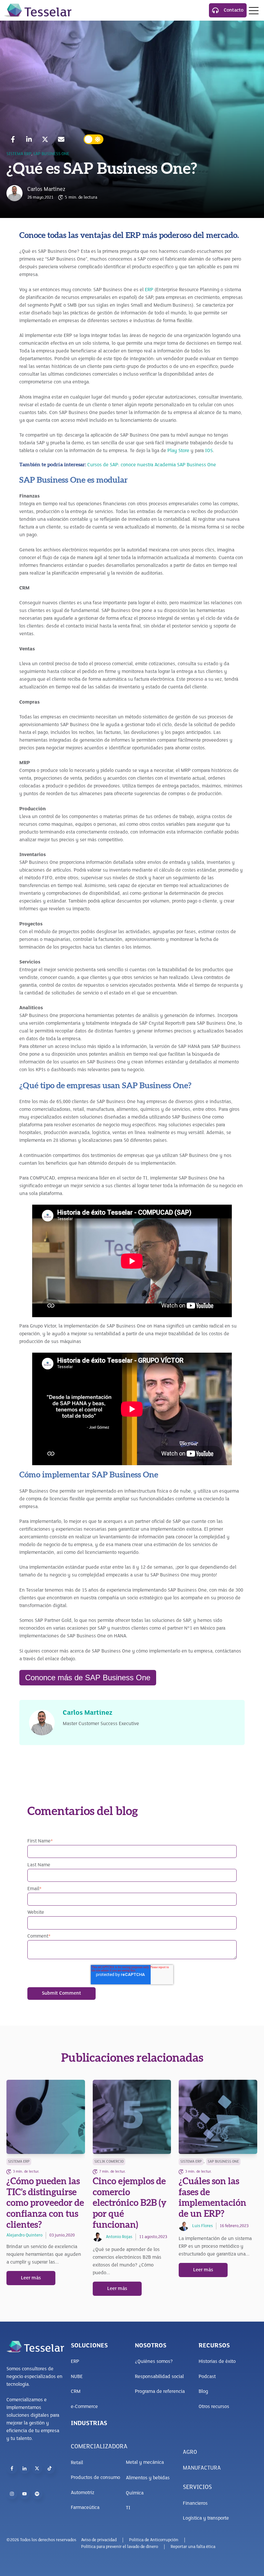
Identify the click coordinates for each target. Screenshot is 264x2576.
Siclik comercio (109, 2162)
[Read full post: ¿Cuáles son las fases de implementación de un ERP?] (218, 2117)
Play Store (178, 451)
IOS (209, 451)
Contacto (234, 10)
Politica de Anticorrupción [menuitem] (154, 2540)
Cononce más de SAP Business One (88, 1678)
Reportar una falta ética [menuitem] (193, 2547)
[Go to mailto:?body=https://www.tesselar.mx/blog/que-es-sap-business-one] (61, 139)
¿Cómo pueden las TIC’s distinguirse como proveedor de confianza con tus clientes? (45, 2203)
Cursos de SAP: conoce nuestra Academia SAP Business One (152, 465)
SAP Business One (51, 154)
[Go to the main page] (38, 10)
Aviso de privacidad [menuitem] (99, 2540)
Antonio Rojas (119, 2237)
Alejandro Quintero (24, 2235)
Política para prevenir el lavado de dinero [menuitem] (120, 2547)
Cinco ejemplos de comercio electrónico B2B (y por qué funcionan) (130, 2203)
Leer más (31, 2278)
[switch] (94, 139)
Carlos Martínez (46, 190)
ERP (149, 290)
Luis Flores (203, 2226)
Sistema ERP (19, 154)
